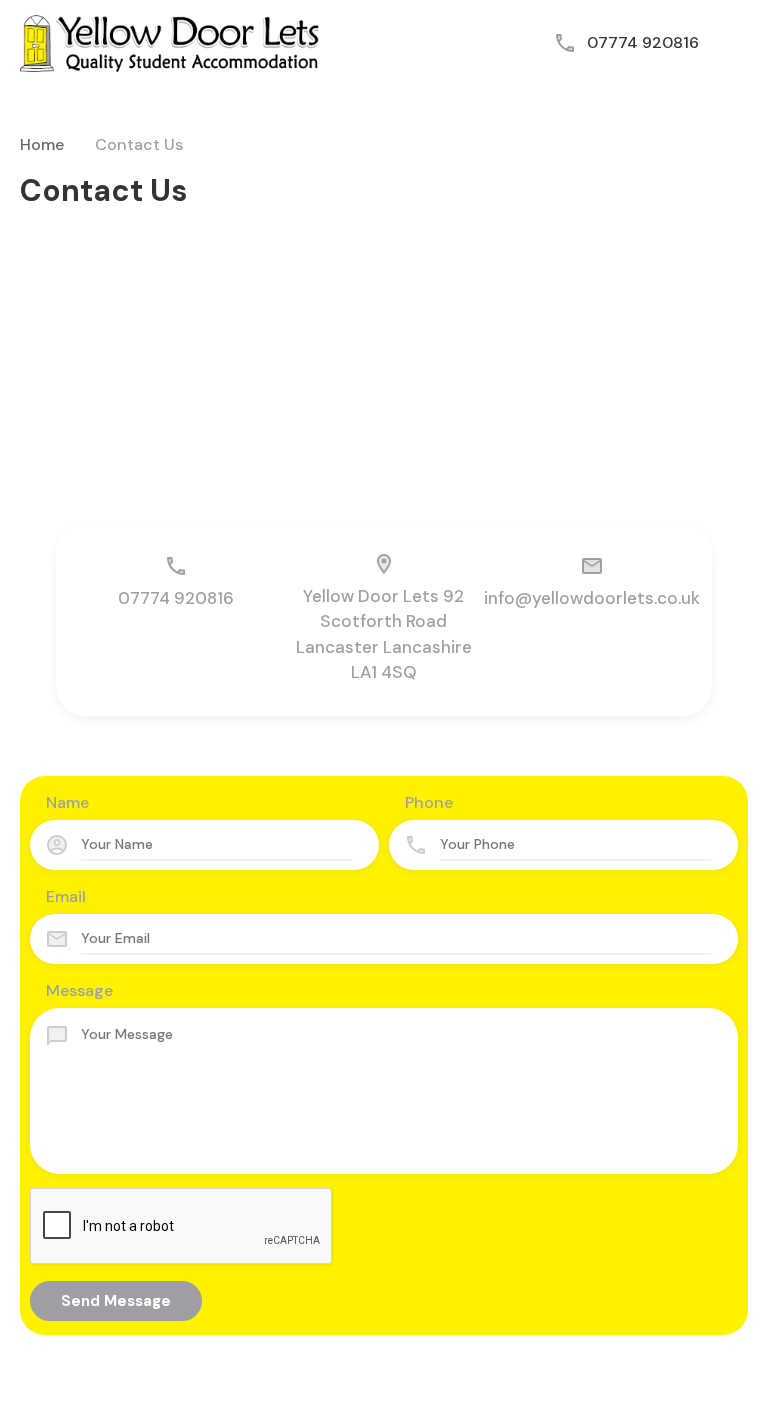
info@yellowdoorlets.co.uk (592, 598)
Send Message (116, 1301)
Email (66, 896)
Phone (429, 802)
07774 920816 (643, 42)
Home (42, 144)
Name (67, 802)
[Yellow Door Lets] (170, 41)
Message (79, 990)
